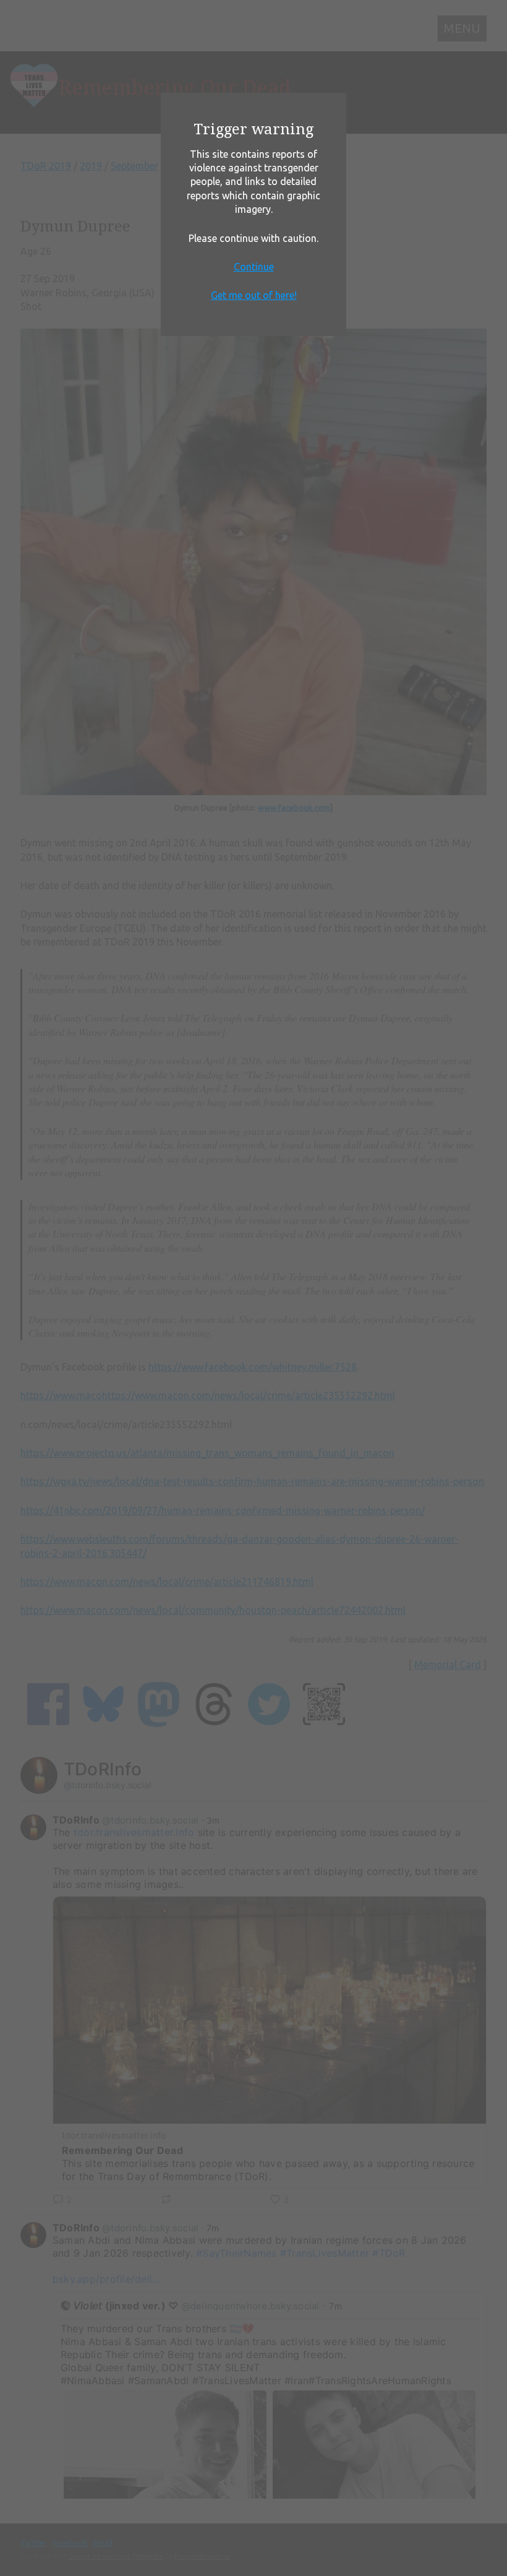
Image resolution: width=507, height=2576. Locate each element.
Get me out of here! (254, 295)
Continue (254, 267)
